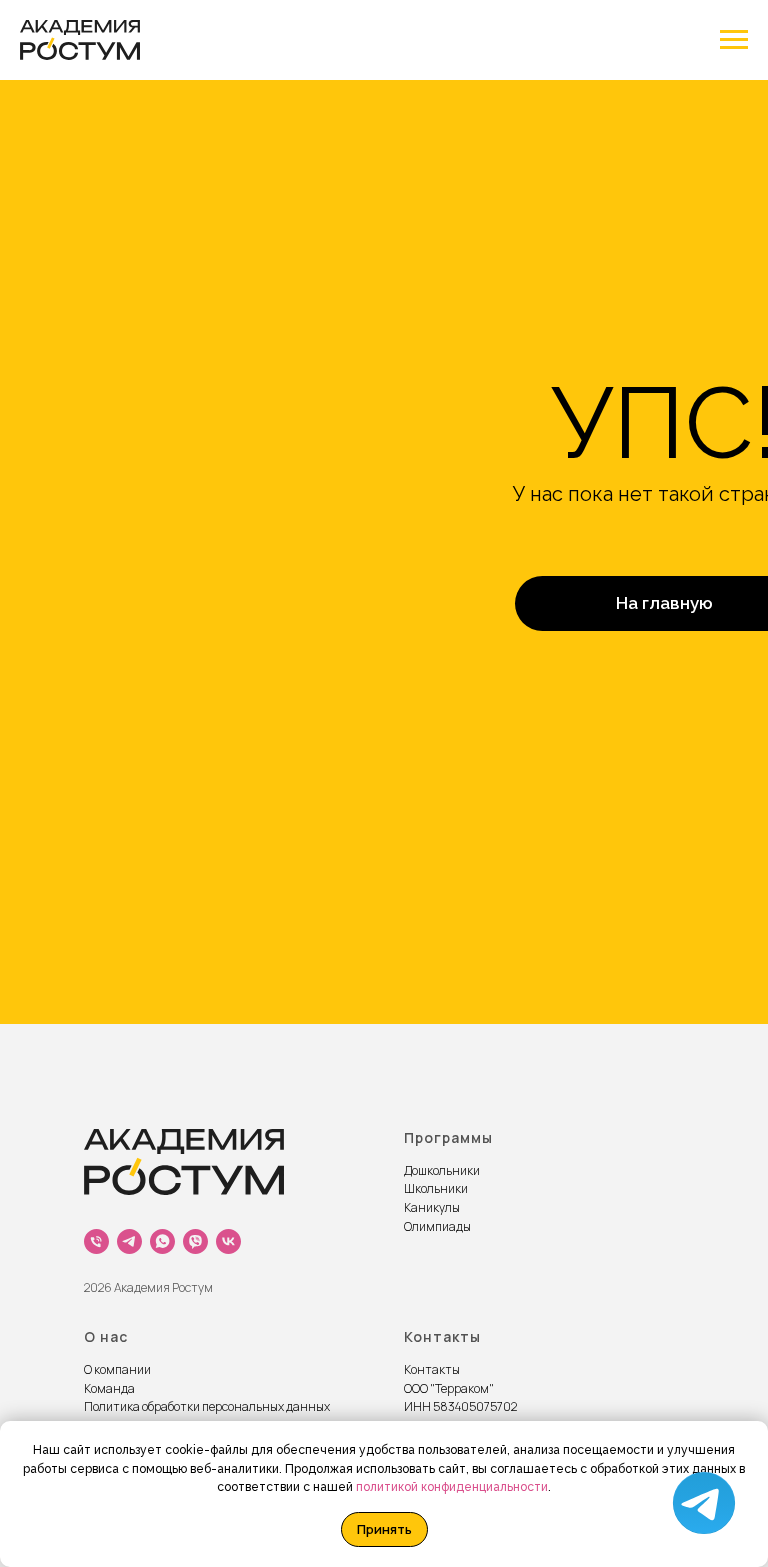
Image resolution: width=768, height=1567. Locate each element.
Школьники (436, 1188)
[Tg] (129, 1241)
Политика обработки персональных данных (207, 1406)
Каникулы (432, 1207)
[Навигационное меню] (734, 40)
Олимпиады (437, 1226)
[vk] (228, 1241)
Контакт (428, 1369)
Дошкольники (442, 1170)
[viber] (195, 1241)
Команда (109, 1388)
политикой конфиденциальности (452, 1487)
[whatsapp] (162, 1241)
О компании (117, 1369)
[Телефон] (96, 1241)
